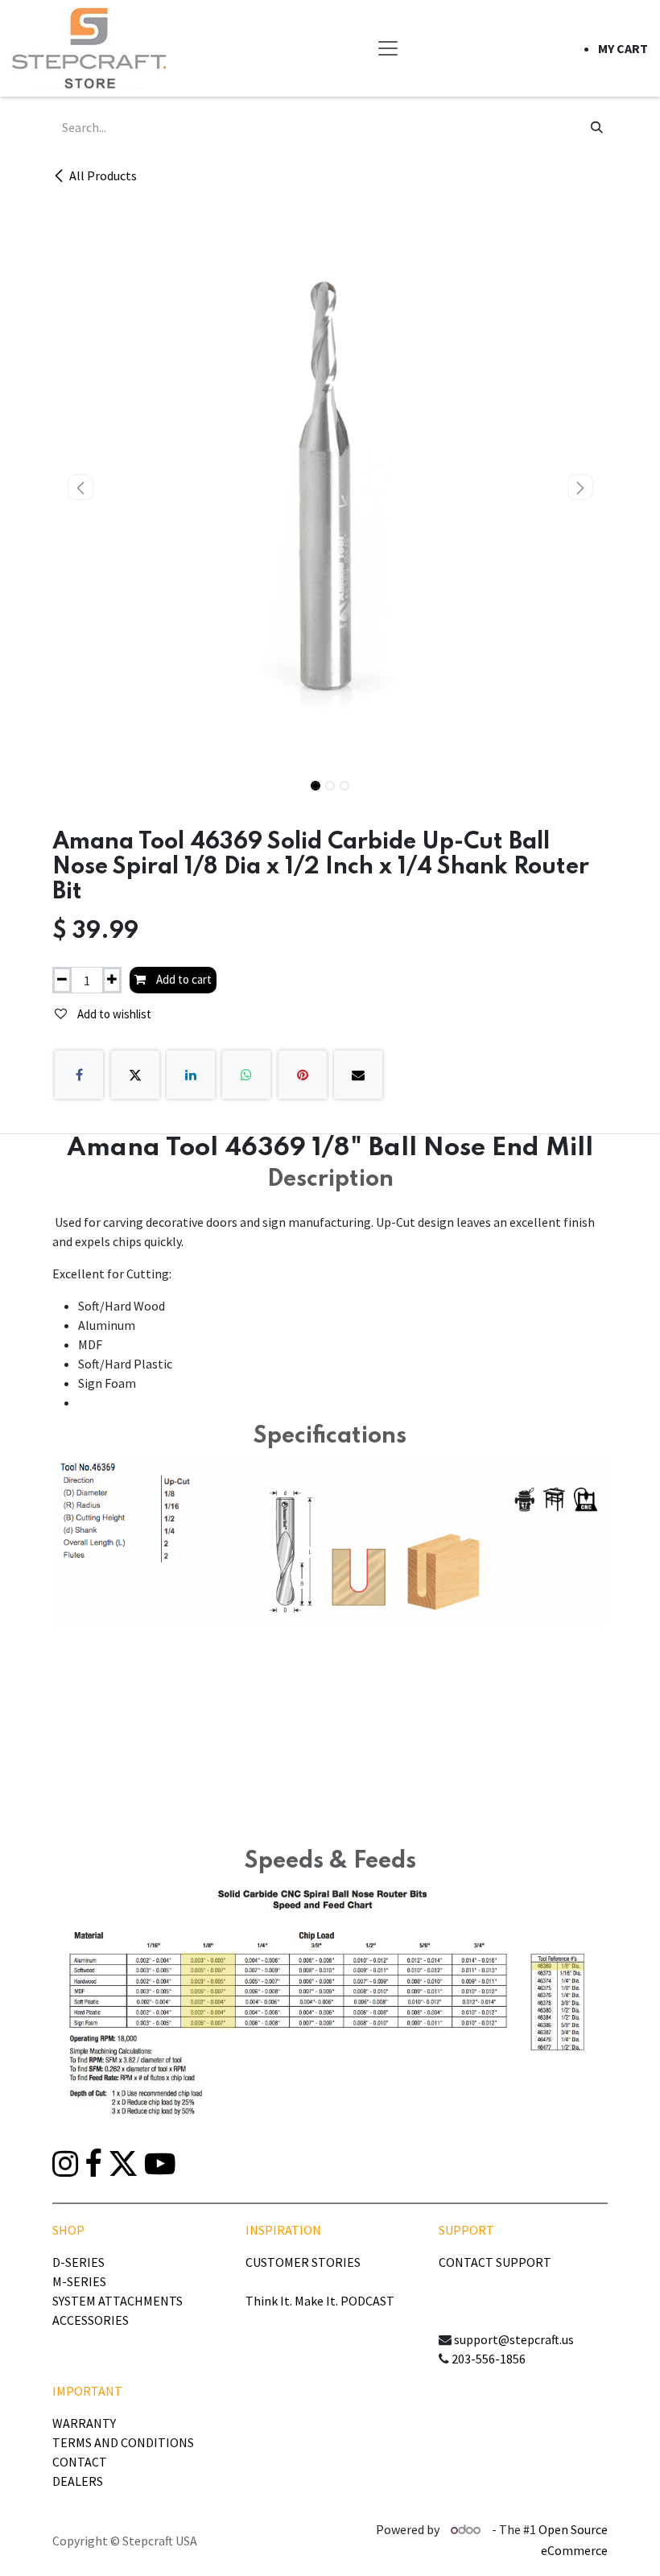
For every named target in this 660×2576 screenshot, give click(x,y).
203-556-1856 (489, 2359)
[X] (135, 1075)
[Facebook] (79, 1075)
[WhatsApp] (246, 1075)
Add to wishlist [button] (113, 1014)
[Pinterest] (303, 1075)
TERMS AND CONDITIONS (123, 2442)
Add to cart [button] (183, 979)
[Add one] (112, 980)
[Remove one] (62, 980)
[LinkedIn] (191, 1075)
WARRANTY (84, 2423)
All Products (103, 175)
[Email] (358, 1075)
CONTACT (80, 2462)
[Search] (597, 127)
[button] (80, 487)
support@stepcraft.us (514, 2339)
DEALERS (78, 2481)
